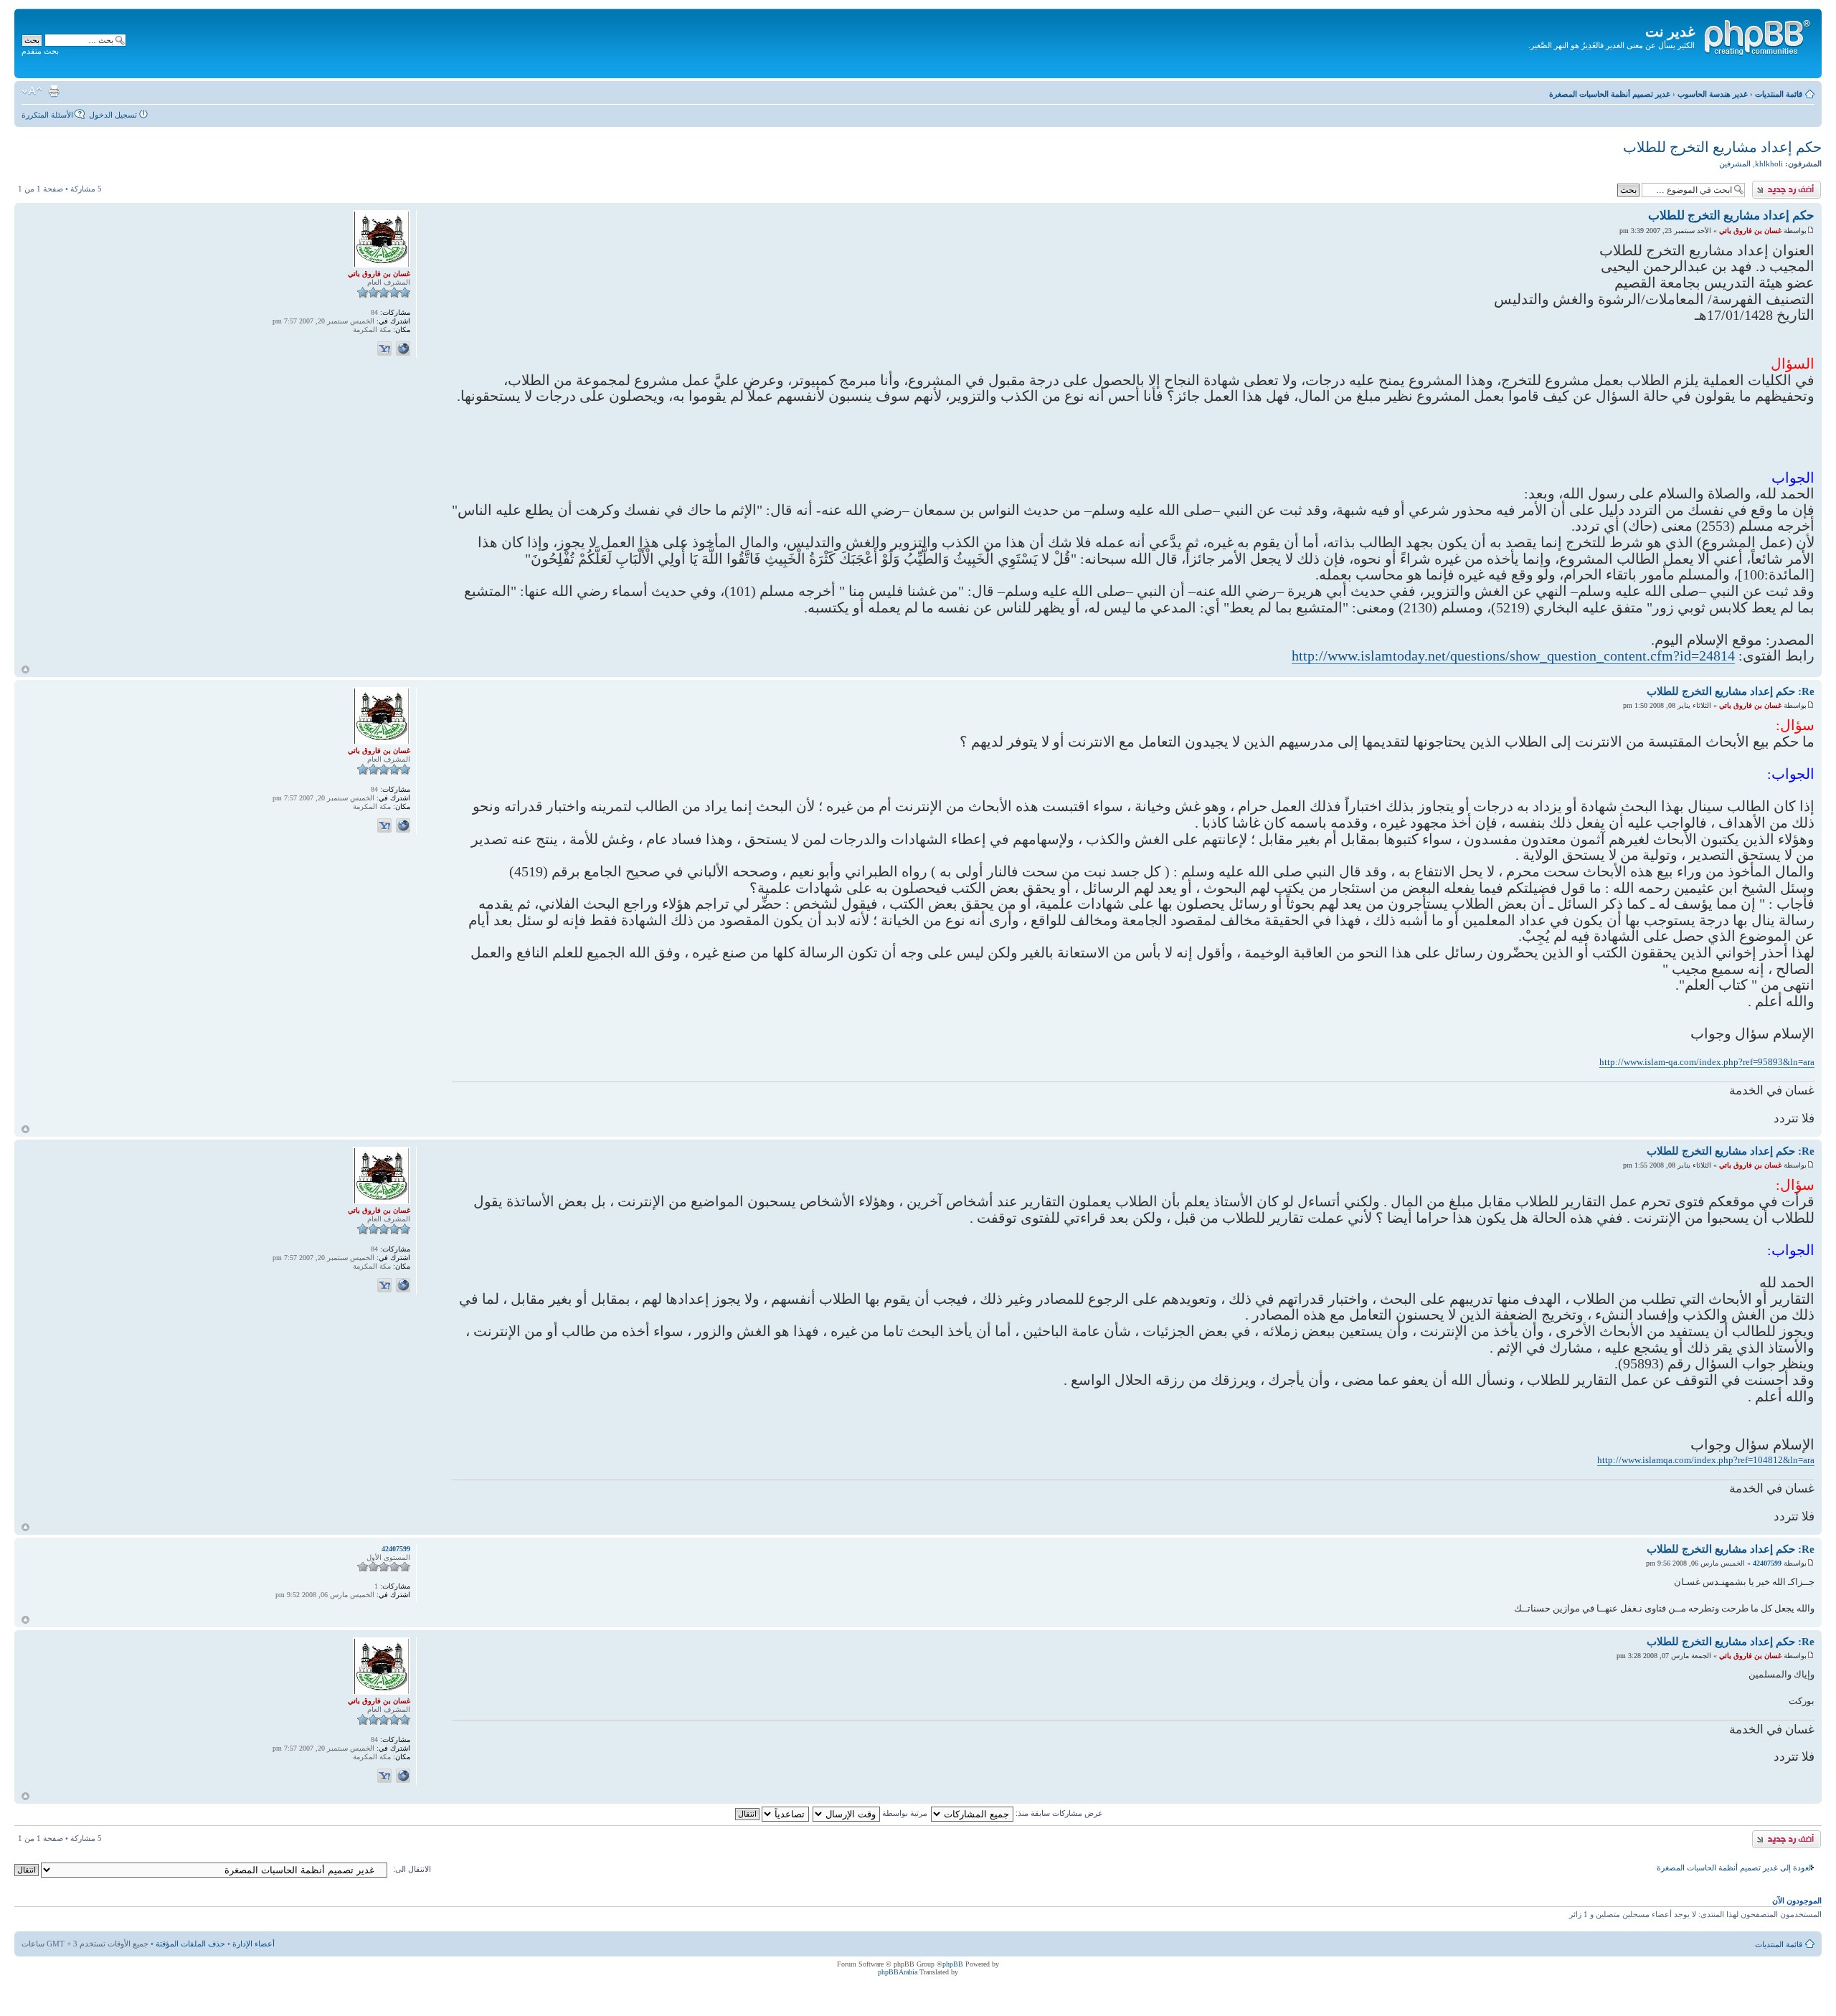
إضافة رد (1807, 185)
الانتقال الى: (412, 1869)
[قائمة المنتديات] (1756, 35)
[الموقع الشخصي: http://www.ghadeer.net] (403, 349)
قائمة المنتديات (1779, 94)
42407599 (1767, 1563)
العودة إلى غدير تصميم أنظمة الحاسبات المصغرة (1735, 1868)
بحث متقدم (40, 51)
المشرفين (1735, 164)
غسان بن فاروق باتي (1750, 231)
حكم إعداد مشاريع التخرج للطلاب (1722, 147)
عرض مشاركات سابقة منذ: (1058, 1813)
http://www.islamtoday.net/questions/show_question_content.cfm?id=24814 (1513, 656)
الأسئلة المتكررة (47, 115)
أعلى (25, 669)
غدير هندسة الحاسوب (1713, 94)
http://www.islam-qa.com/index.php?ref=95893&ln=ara (1707, 1062)
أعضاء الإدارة (254, 1944)
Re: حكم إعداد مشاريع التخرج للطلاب (1731, 691)
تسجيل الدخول (113, 115)
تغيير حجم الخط (32, 91)
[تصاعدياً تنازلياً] (771, 1813)
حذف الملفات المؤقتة (190, 1944)
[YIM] (384, 349)
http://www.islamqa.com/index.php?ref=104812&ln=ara (1706, 1460)
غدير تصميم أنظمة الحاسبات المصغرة (1610, 94)
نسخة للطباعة (54, 91)
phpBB (953, 1964)
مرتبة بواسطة (904, 1813)
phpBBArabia (898, 1972)
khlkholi (1769, 164)
